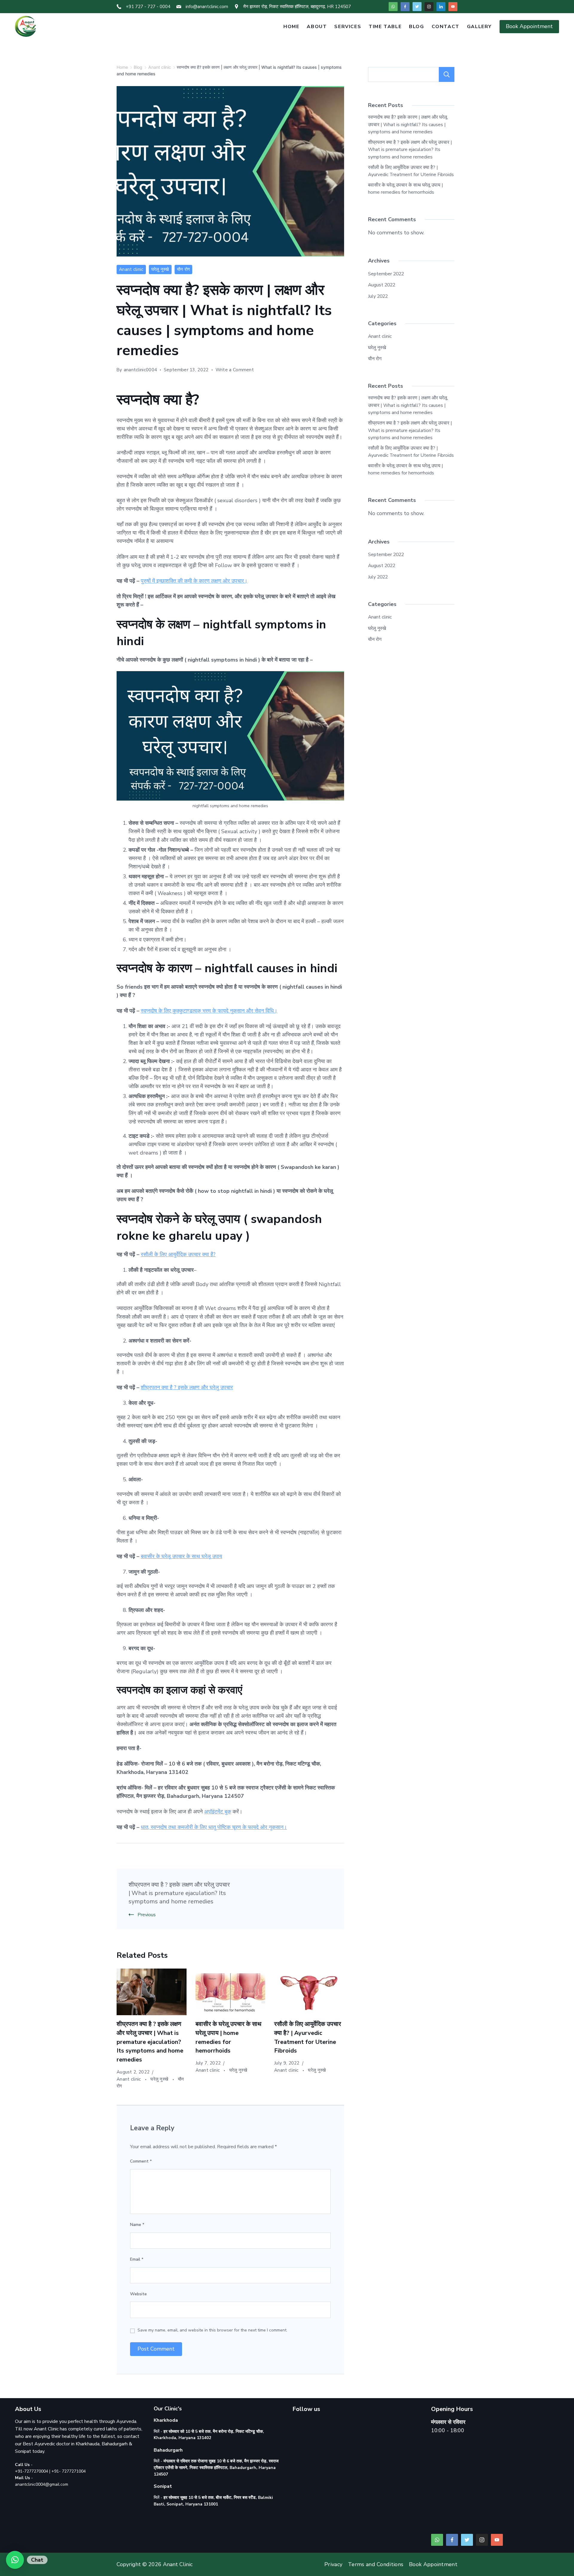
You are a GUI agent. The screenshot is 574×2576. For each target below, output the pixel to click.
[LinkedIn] (441, 7)
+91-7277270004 (32, 2471)
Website (138, 2294)
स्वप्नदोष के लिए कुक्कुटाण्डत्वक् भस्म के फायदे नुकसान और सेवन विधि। (209, 1011)
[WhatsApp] (393, 7)
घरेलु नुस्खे (160, 269)
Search (447, 74)
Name (137, 2225)
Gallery (479, 27)
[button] (15, 2560)
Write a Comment (235, 370)
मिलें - (216, 2468)
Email (137, 2259)
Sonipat (23, 2451)
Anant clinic (131, 269)
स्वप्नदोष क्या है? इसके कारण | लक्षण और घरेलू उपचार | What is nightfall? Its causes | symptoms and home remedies (408, 125)
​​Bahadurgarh (115, 2444)
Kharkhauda (88, 2444)
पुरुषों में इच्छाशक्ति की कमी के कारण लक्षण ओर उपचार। (194, 581)
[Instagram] (429, 7)
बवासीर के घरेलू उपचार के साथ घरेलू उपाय (181, 1556)
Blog (416, 27)
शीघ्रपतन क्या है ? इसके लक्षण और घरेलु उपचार (187, 1387)
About (317, 27)
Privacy (333, 2564)
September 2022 (386, 274)
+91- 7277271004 (69, 2471)
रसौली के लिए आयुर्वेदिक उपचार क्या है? (178, 1254)
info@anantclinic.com (207, 7)
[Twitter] (417, 7)
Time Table (385, 27)
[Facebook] (405, 7)
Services (348, 27)
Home (291, 27)
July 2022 (378, 296)
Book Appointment (529, 26)
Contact (446, 27)
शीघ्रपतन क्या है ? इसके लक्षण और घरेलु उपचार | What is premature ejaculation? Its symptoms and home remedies (179, 1893)
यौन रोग (184, 269)
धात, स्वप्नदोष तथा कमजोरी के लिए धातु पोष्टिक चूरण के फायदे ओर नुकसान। (214, 1827)
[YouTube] (453, 7)
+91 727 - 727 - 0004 (148, 7)
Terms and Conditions (376, 2564)
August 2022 (382, 285)
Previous (147, 1915)
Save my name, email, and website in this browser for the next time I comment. (212, 2330)
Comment (141, 2161)
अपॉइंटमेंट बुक (218, 1812)
